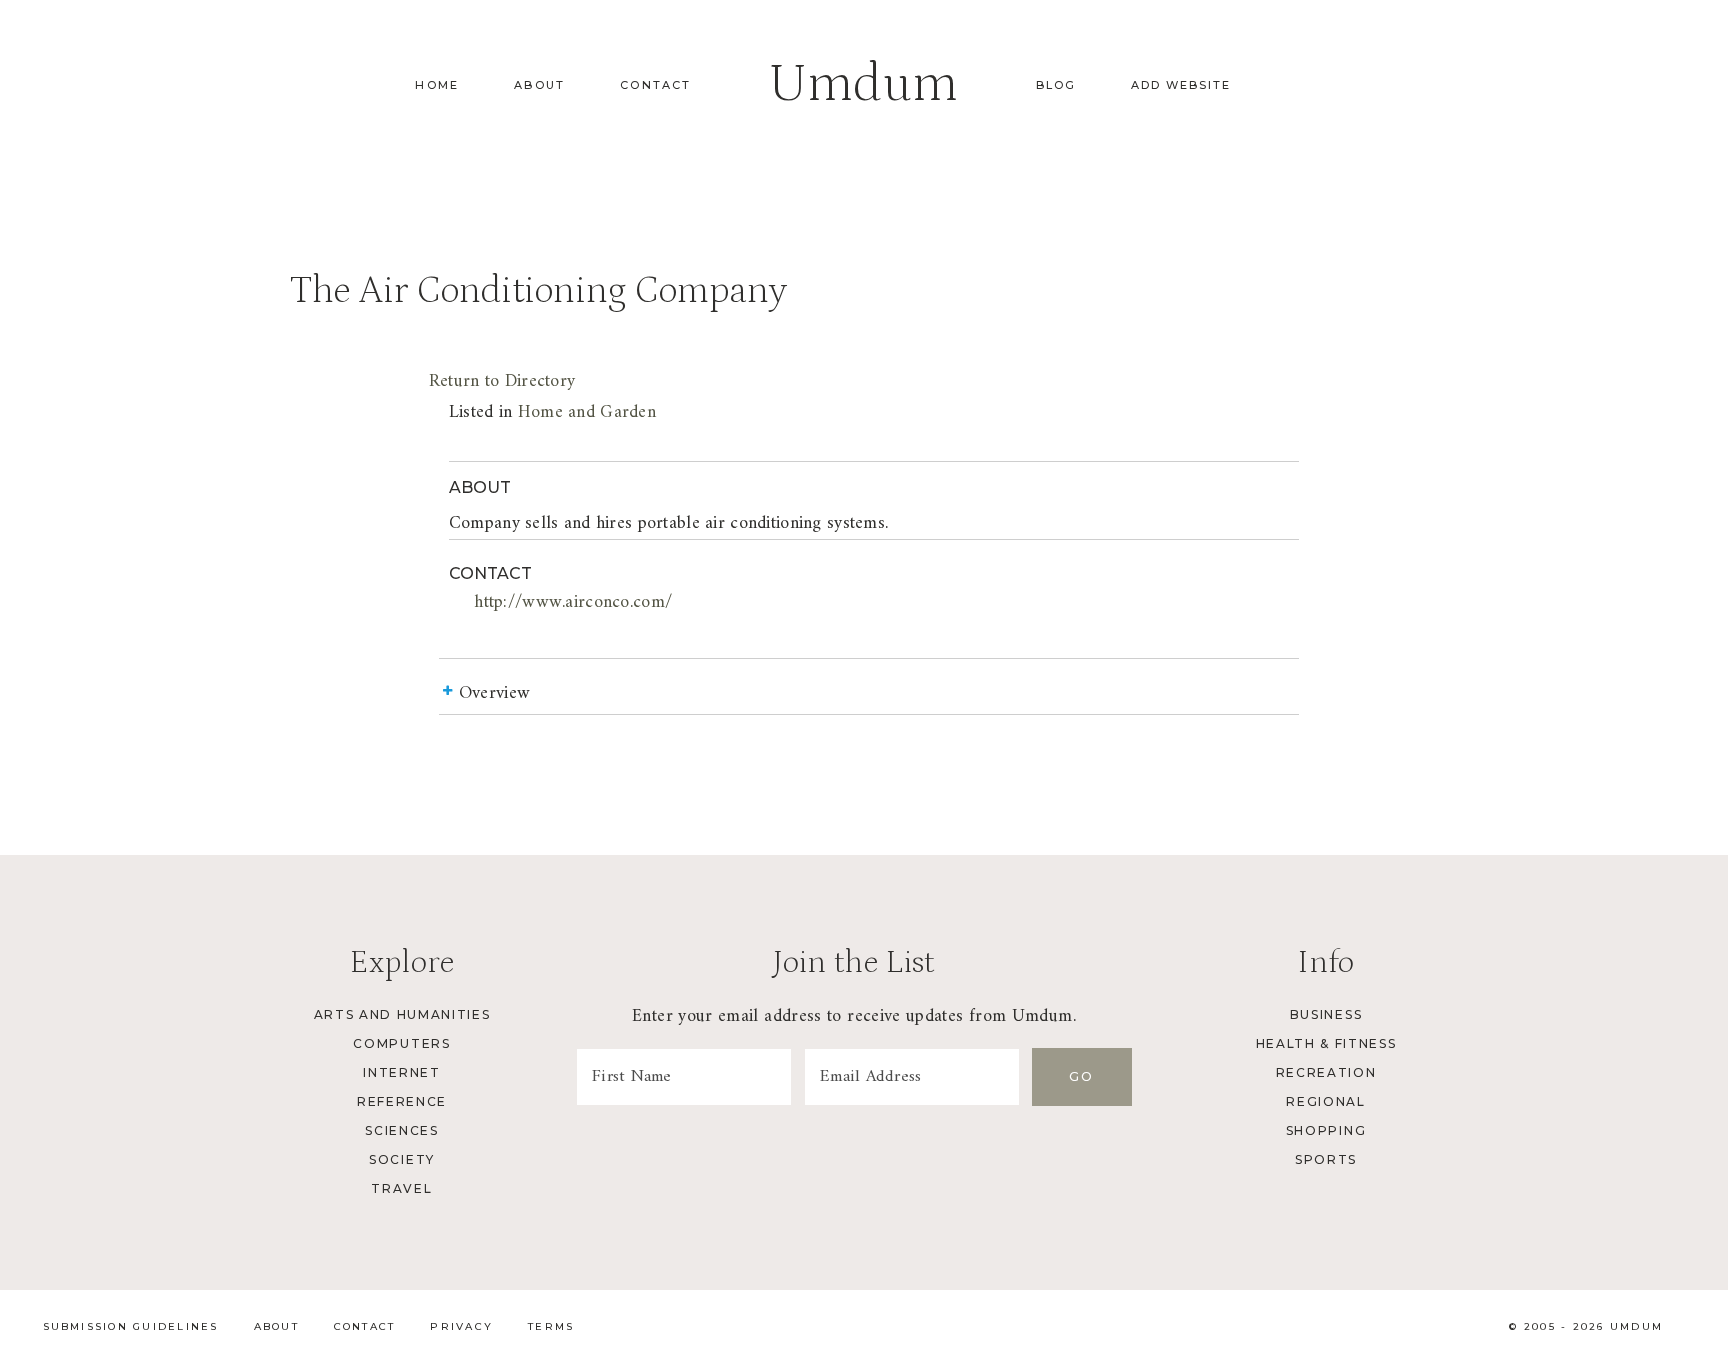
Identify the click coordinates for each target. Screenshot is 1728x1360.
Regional (1325, 1101)
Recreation (1326, 1072)
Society (402, 1159)
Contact (655, 85)
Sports (1326, 1159)
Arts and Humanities (402, 1014)
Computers (401, 1043)
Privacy (461, 1326)
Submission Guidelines (131, 1326)
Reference (402, 1101)
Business (1326, 1014)
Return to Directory (502, 381)
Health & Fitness (1326, 1043)
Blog (1056, 85)
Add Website (1181, 85)
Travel (401, 1188)
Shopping (1326, 1130)
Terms (551, 1326)
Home (437, 85)
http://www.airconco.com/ (573, 602)
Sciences (401, 1130)
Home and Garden (587, 412)
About (539, 85)
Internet (401, 1072)
